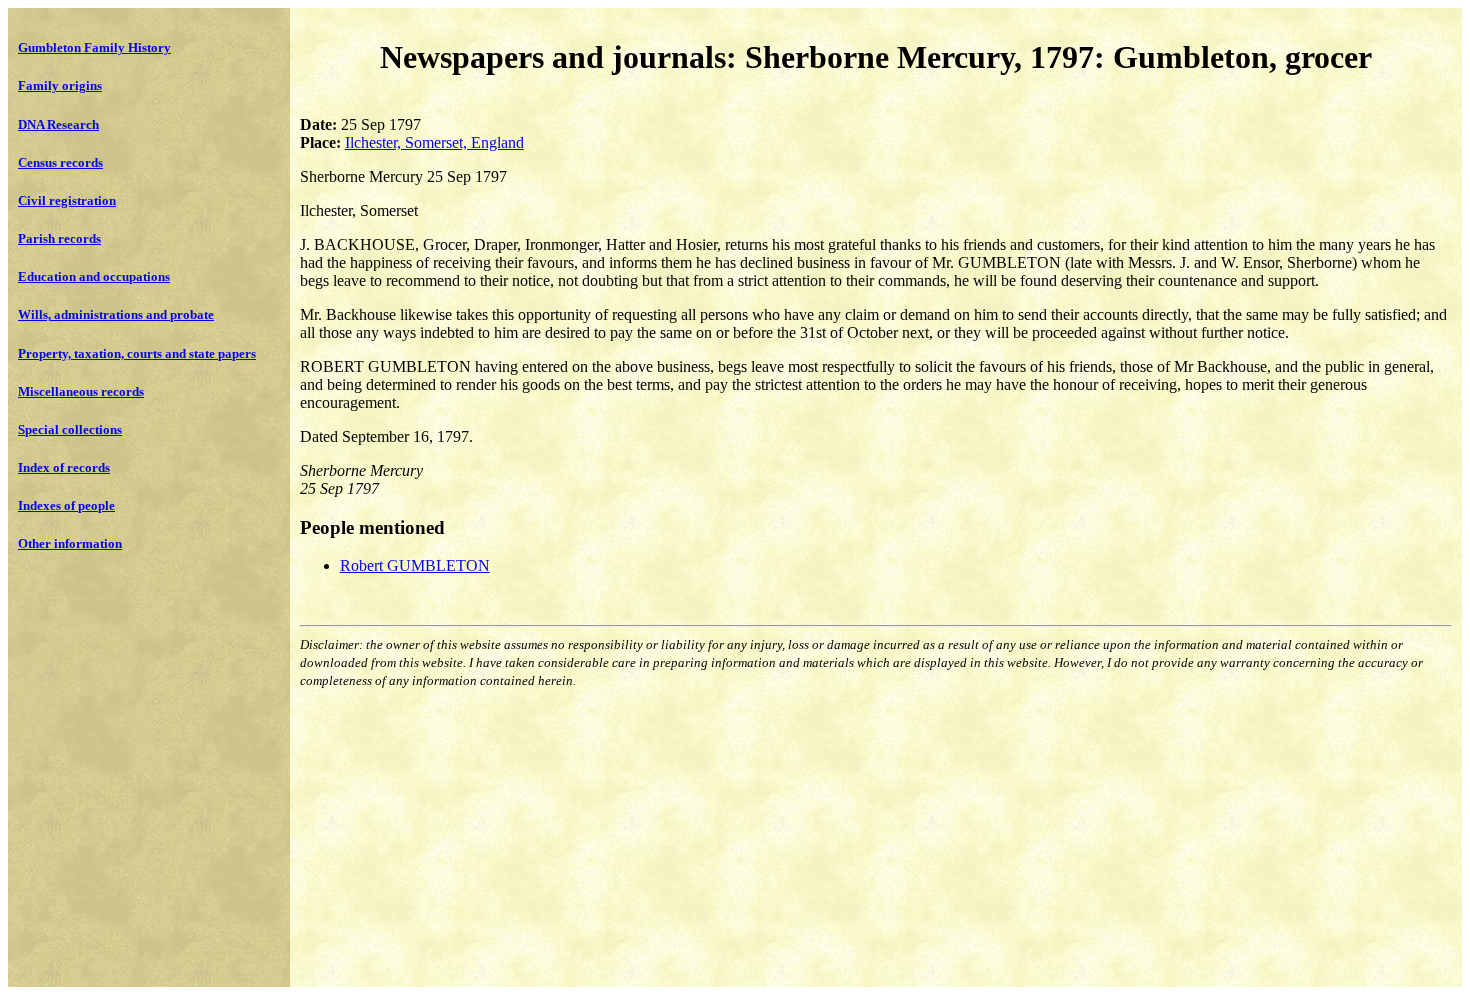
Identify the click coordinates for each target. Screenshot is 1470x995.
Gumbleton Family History (94, 47)
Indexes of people (66, 505)
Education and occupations (94, 276)
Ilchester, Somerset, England (434, 142)
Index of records (64, 467)
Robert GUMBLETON (415, 565)
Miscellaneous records (81, 391)
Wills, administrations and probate (116, 314)
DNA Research (58, 124)
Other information (70, 543)
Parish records (59, 238)
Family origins (60, 85)
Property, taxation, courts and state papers (137, 353)
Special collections (70, 429)
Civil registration (67, 200)
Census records (60, 162)
